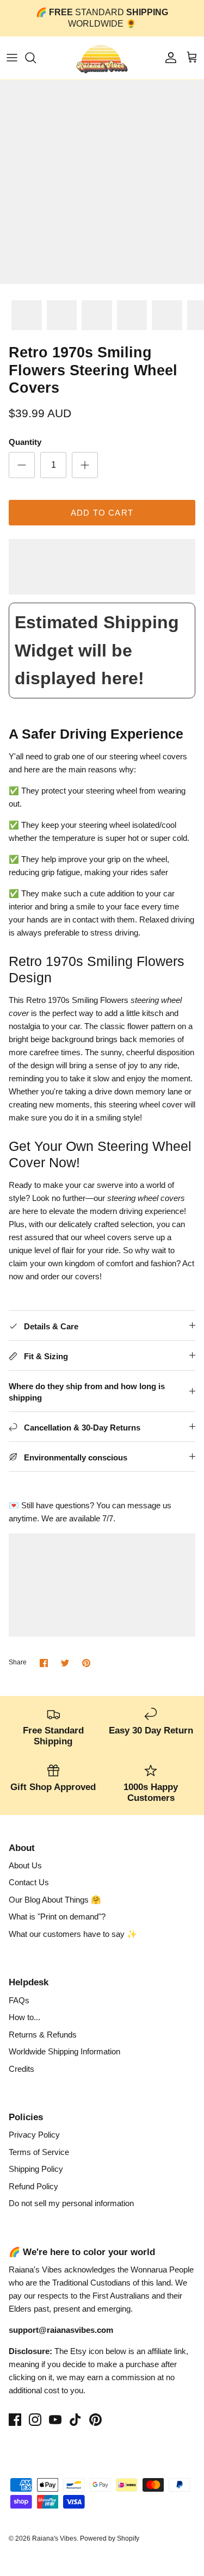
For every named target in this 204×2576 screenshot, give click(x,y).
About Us (25, 1865)
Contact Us (29, 1882)
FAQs (19, 2000)
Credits (21, 2069)
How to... (24, 2017)
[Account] (168, 58)
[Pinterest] (95, 2420)
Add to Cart (102, 513)
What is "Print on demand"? (57, 1916)
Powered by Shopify (110, 2538)
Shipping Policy (36, 2169)
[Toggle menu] (12, 58)
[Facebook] (15, 2420)
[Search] (36, 58)
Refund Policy (33, 2186)
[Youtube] (55, 2420)
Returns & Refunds (43, 2035)
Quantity (25, 442)
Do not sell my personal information (71, 2203)
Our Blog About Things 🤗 (55, 1900)
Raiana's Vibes (54, 2538)
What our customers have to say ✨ (73, 1934)
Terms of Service (39, 2152)
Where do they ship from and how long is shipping (87, 1392)
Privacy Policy (34, 2135)
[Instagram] (35, 2420)
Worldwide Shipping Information (64, 2051)
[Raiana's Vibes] (102, 58)
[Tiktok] (75, 2420)
